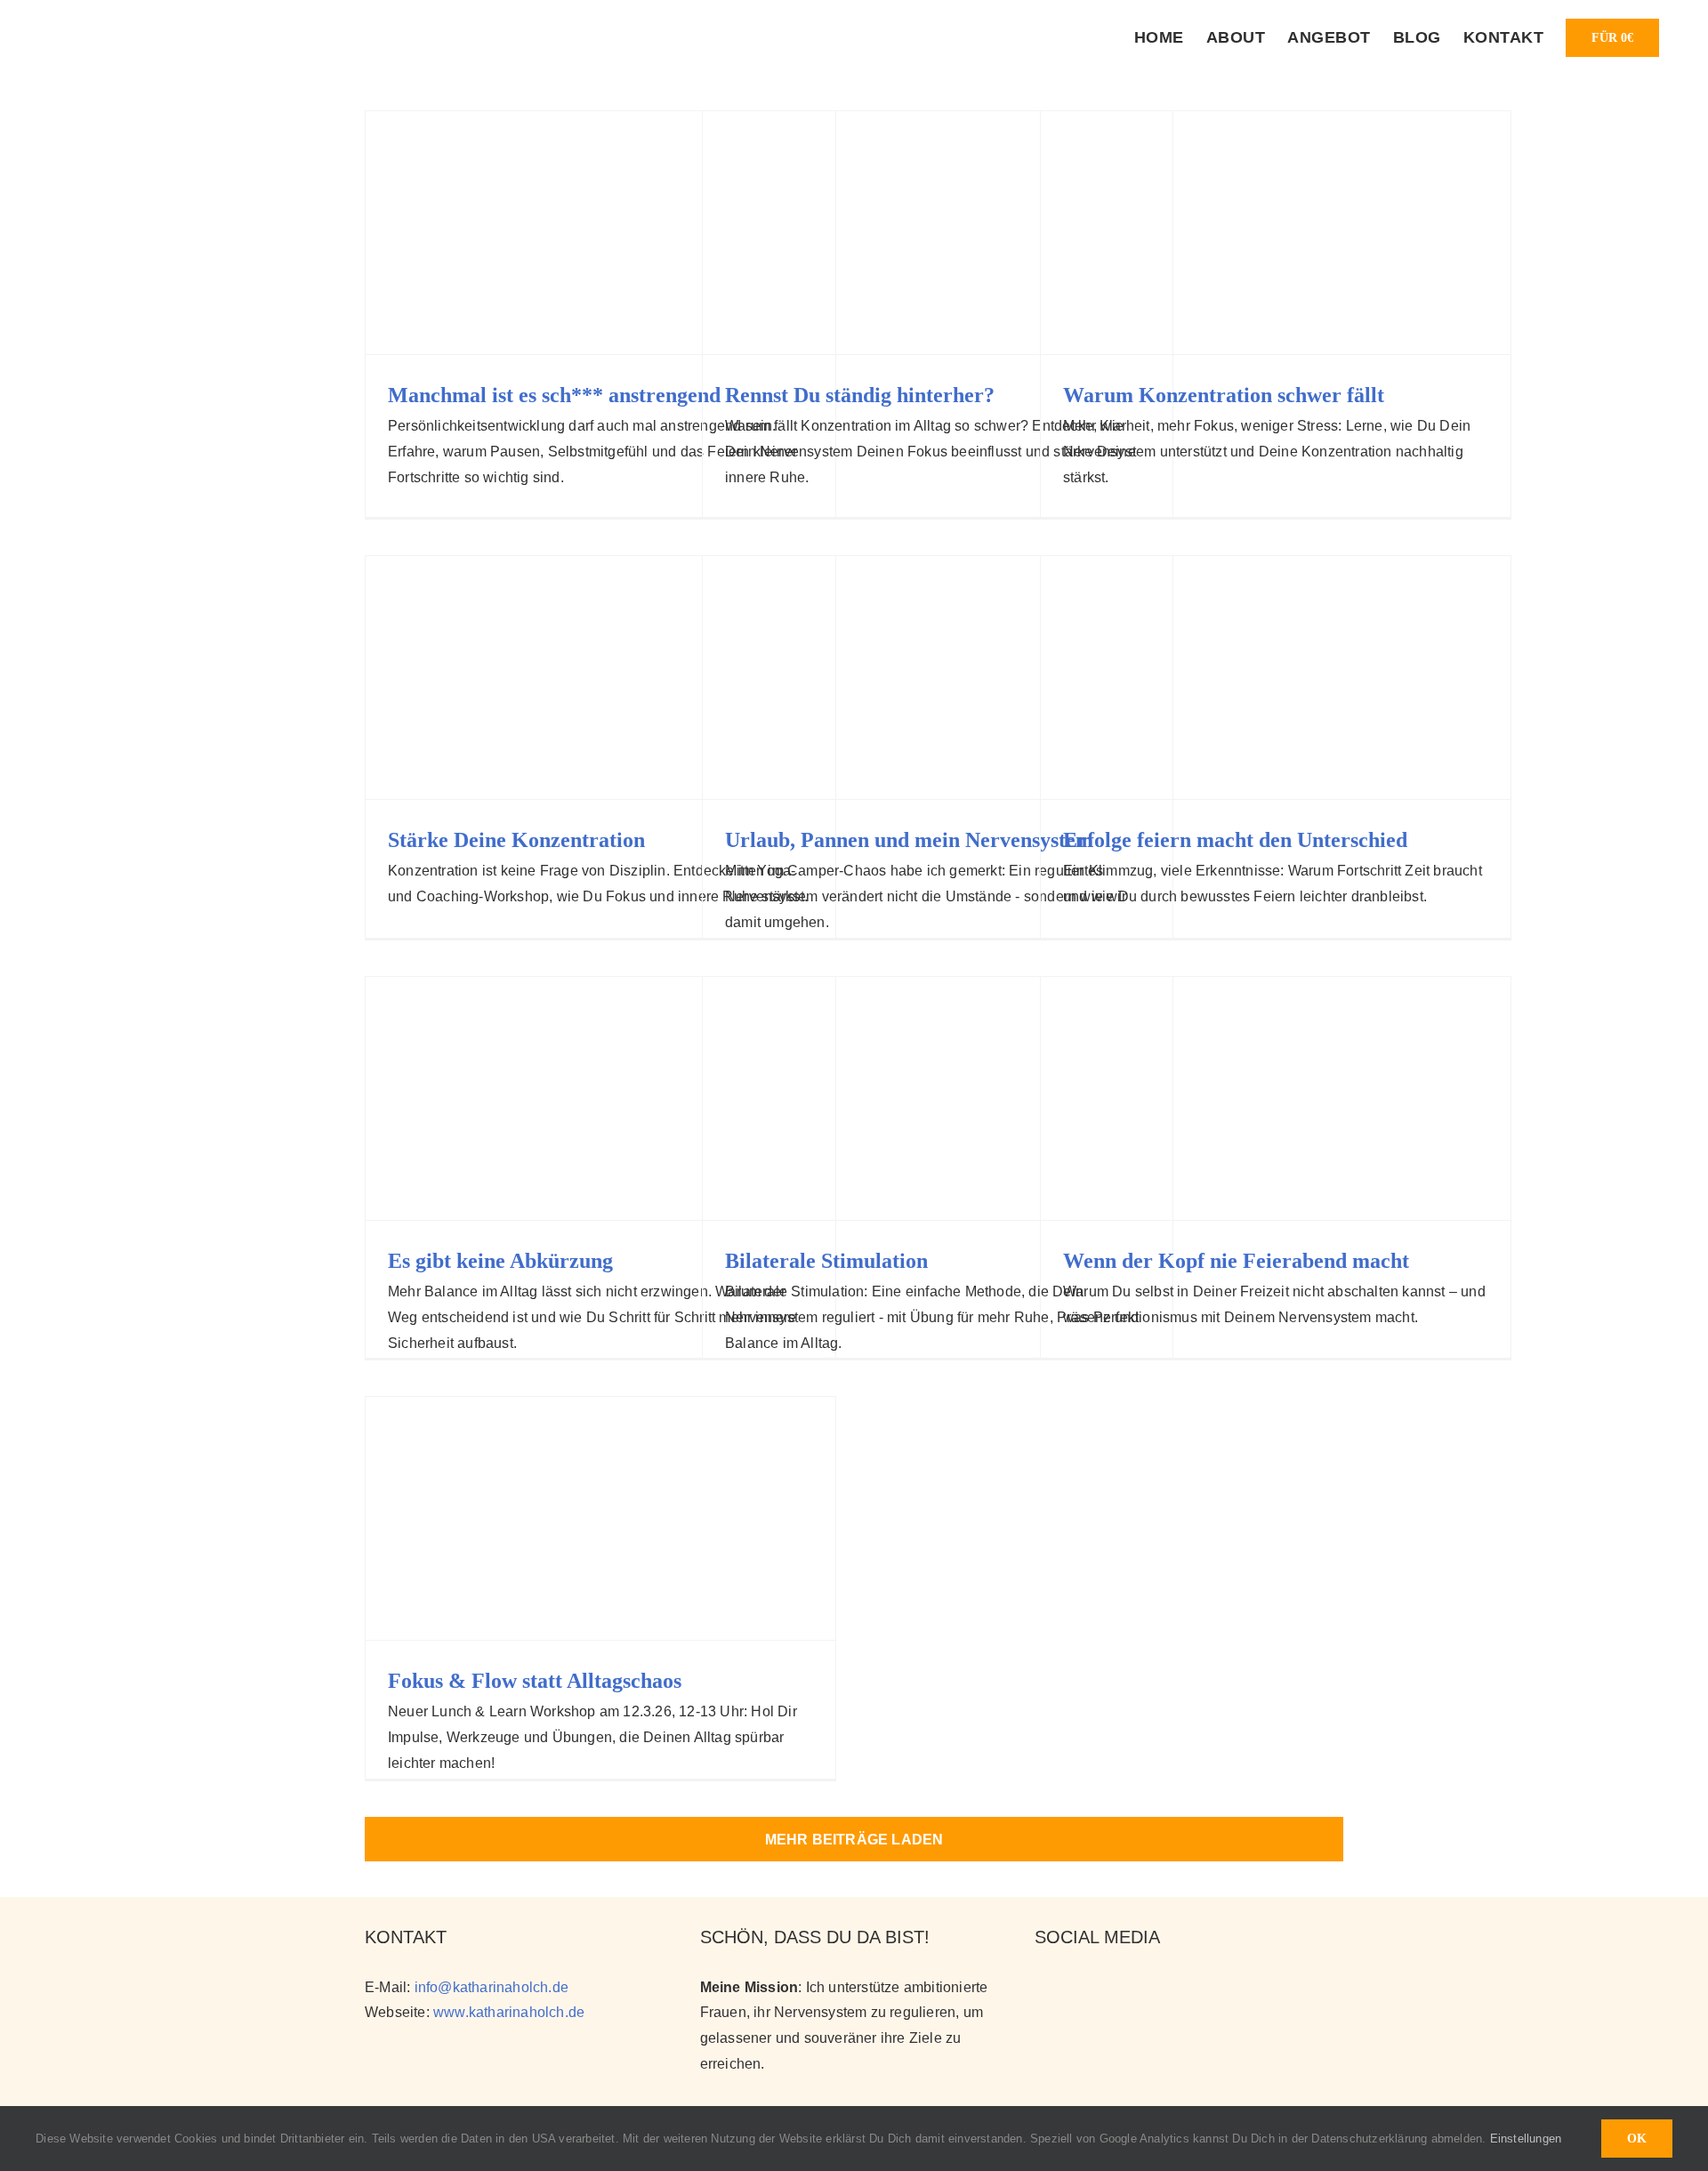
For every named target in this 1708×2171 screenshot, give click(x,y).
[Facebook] (1104, 1986)
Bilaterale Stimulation (826, 1261)
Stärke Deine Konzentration (516, 840)
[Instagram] (1043, 1986)
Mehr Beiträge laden (854, 1840)
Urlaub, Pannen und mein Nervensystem (909, 840)
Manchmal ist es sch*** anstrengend (554, 395)
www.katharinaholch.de (509, 2012)
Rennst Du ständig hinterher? (860, 395)
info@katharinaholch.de (491, 1987)
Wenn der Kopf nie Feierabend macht (1236, 1261)
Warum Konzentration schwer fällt (1224, 395)
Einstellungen (1528, 2139)
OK (1637, 2139)
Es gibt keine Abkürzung (500, 1261)
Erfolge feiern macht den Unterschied (1235, 840)
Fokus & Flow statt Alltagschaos (535, 1681)
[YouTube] (1074, 1986)
